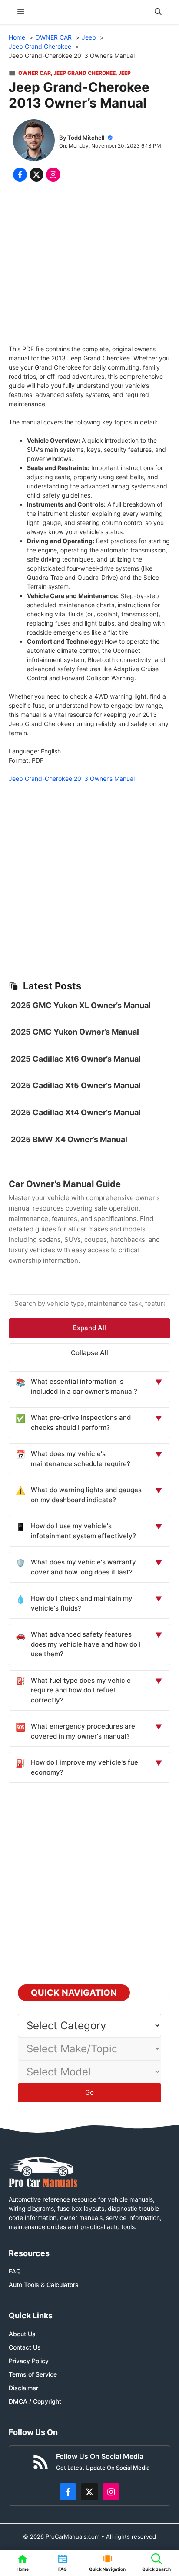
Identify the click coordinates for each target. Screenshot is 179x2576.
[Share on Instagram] (53, 175)
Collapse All (89, 1353)
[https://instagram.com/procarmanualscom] (111, 2492)
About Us (22, 2334)
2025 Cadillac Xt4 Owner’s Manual (76, 1112)
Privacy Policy (29, 2361)
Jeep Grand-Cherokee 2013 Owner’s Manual (72, 779)
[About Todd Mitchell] (34, 141)
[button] (158, 12)
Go (89, 2092)
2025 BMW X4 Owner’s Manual (69, 1139)
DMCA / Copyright (35, 2401)
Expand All (89, 1328)
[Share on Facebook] (20, 175)
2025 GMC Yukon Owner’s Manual (75, 1032)
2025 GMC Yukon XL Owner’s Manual (81, 1005)
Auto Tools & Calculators (44, 2285)
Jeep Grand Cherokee (85, 73)
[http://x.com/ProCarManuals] (89, 2492)
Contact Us (25, 2347)
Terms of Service (33, 2374)
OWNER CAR (35, 73)
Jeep (124, 73)
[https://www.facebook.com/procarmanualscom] (68, 2492)
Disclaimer (23, 2388)
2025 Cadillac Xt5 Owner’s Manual (76, 1085)
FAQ (15, 2271)
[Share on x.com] (36, 175)
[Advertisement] (89, 265)
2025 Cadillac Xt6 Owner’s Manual (76, 1059)
